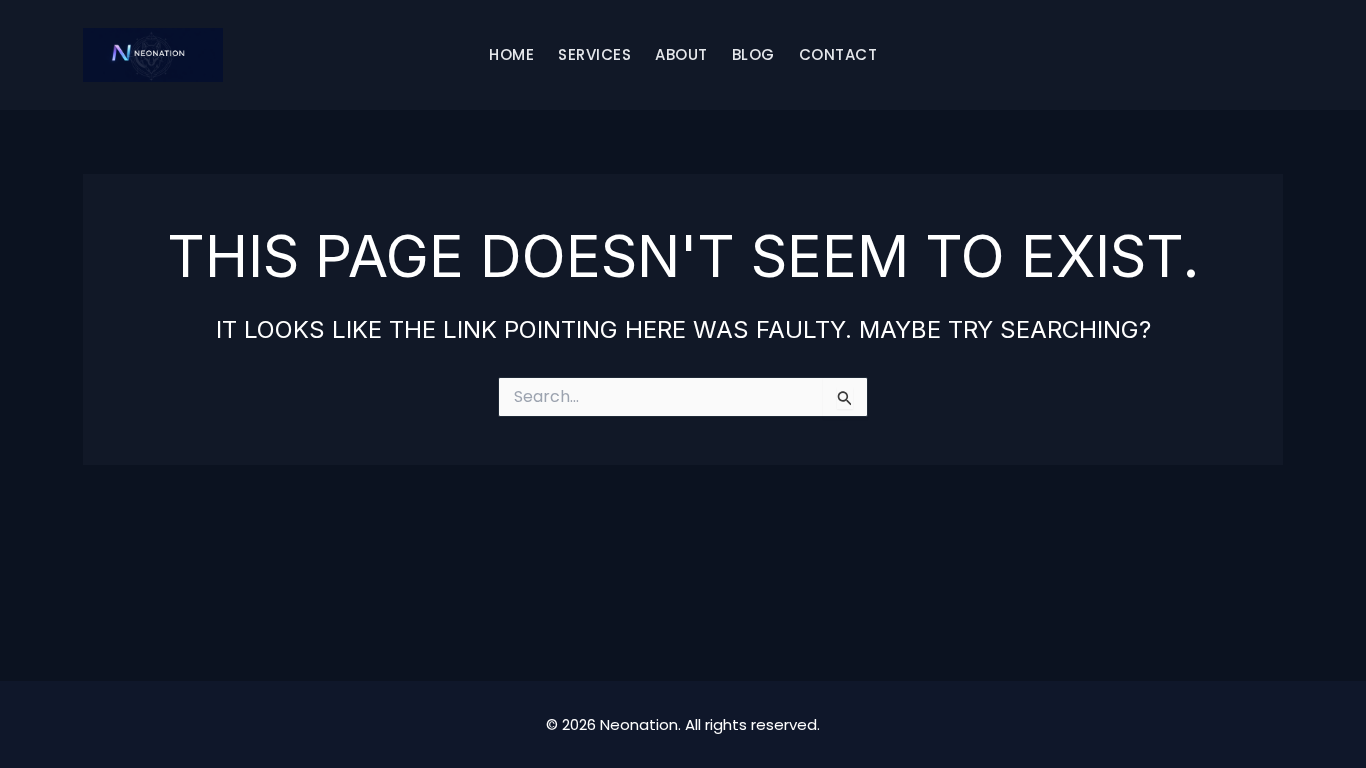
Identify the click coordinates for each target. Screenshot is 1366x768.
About (681, 54)
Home (511, 54)
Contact (838, 54)
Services (594, 54)
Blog (753, 54)
